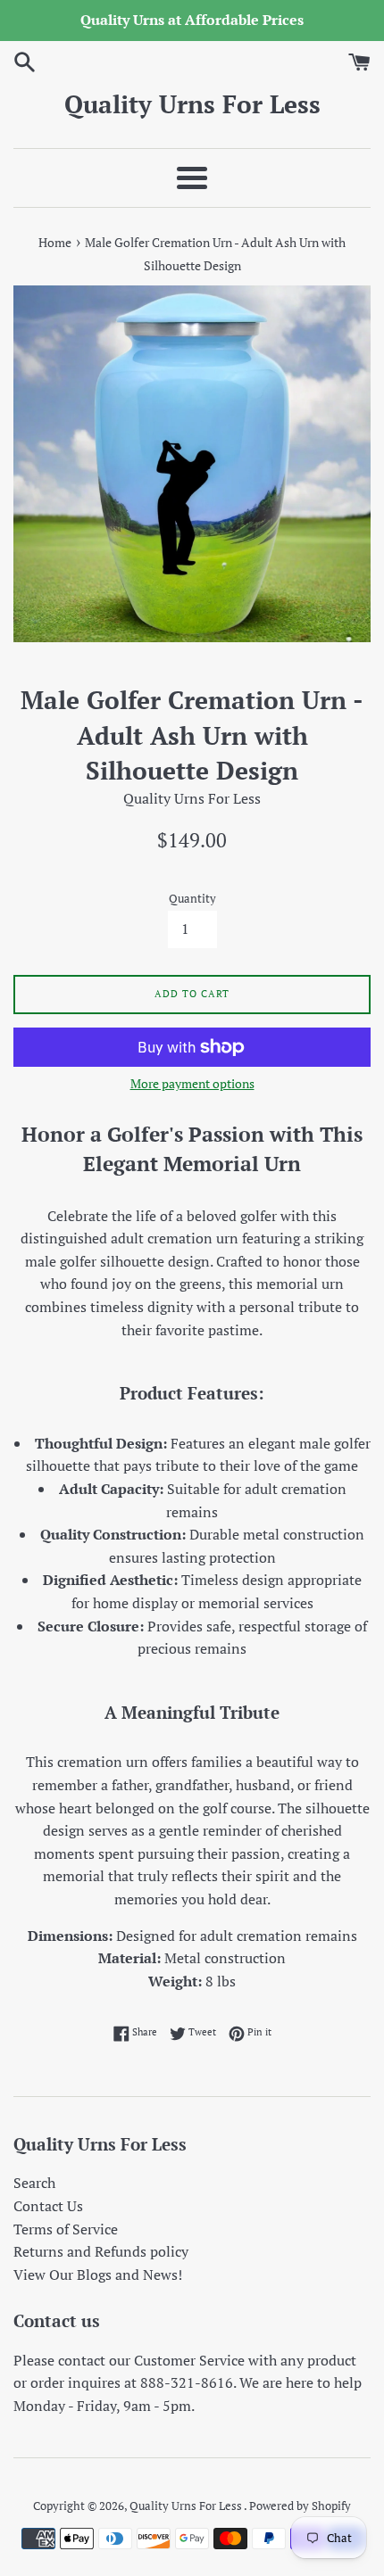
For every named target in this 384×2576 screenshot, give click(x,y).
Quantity (192, 899)
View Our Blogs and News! (98, 2275)
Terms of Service (66, 2229)
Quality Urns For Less (192, 104)
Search (34, 2183)
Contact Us (48, 2206)
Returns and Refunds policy (101, 2251)
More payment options (192, 1083)
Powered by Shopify (300, 2506)
